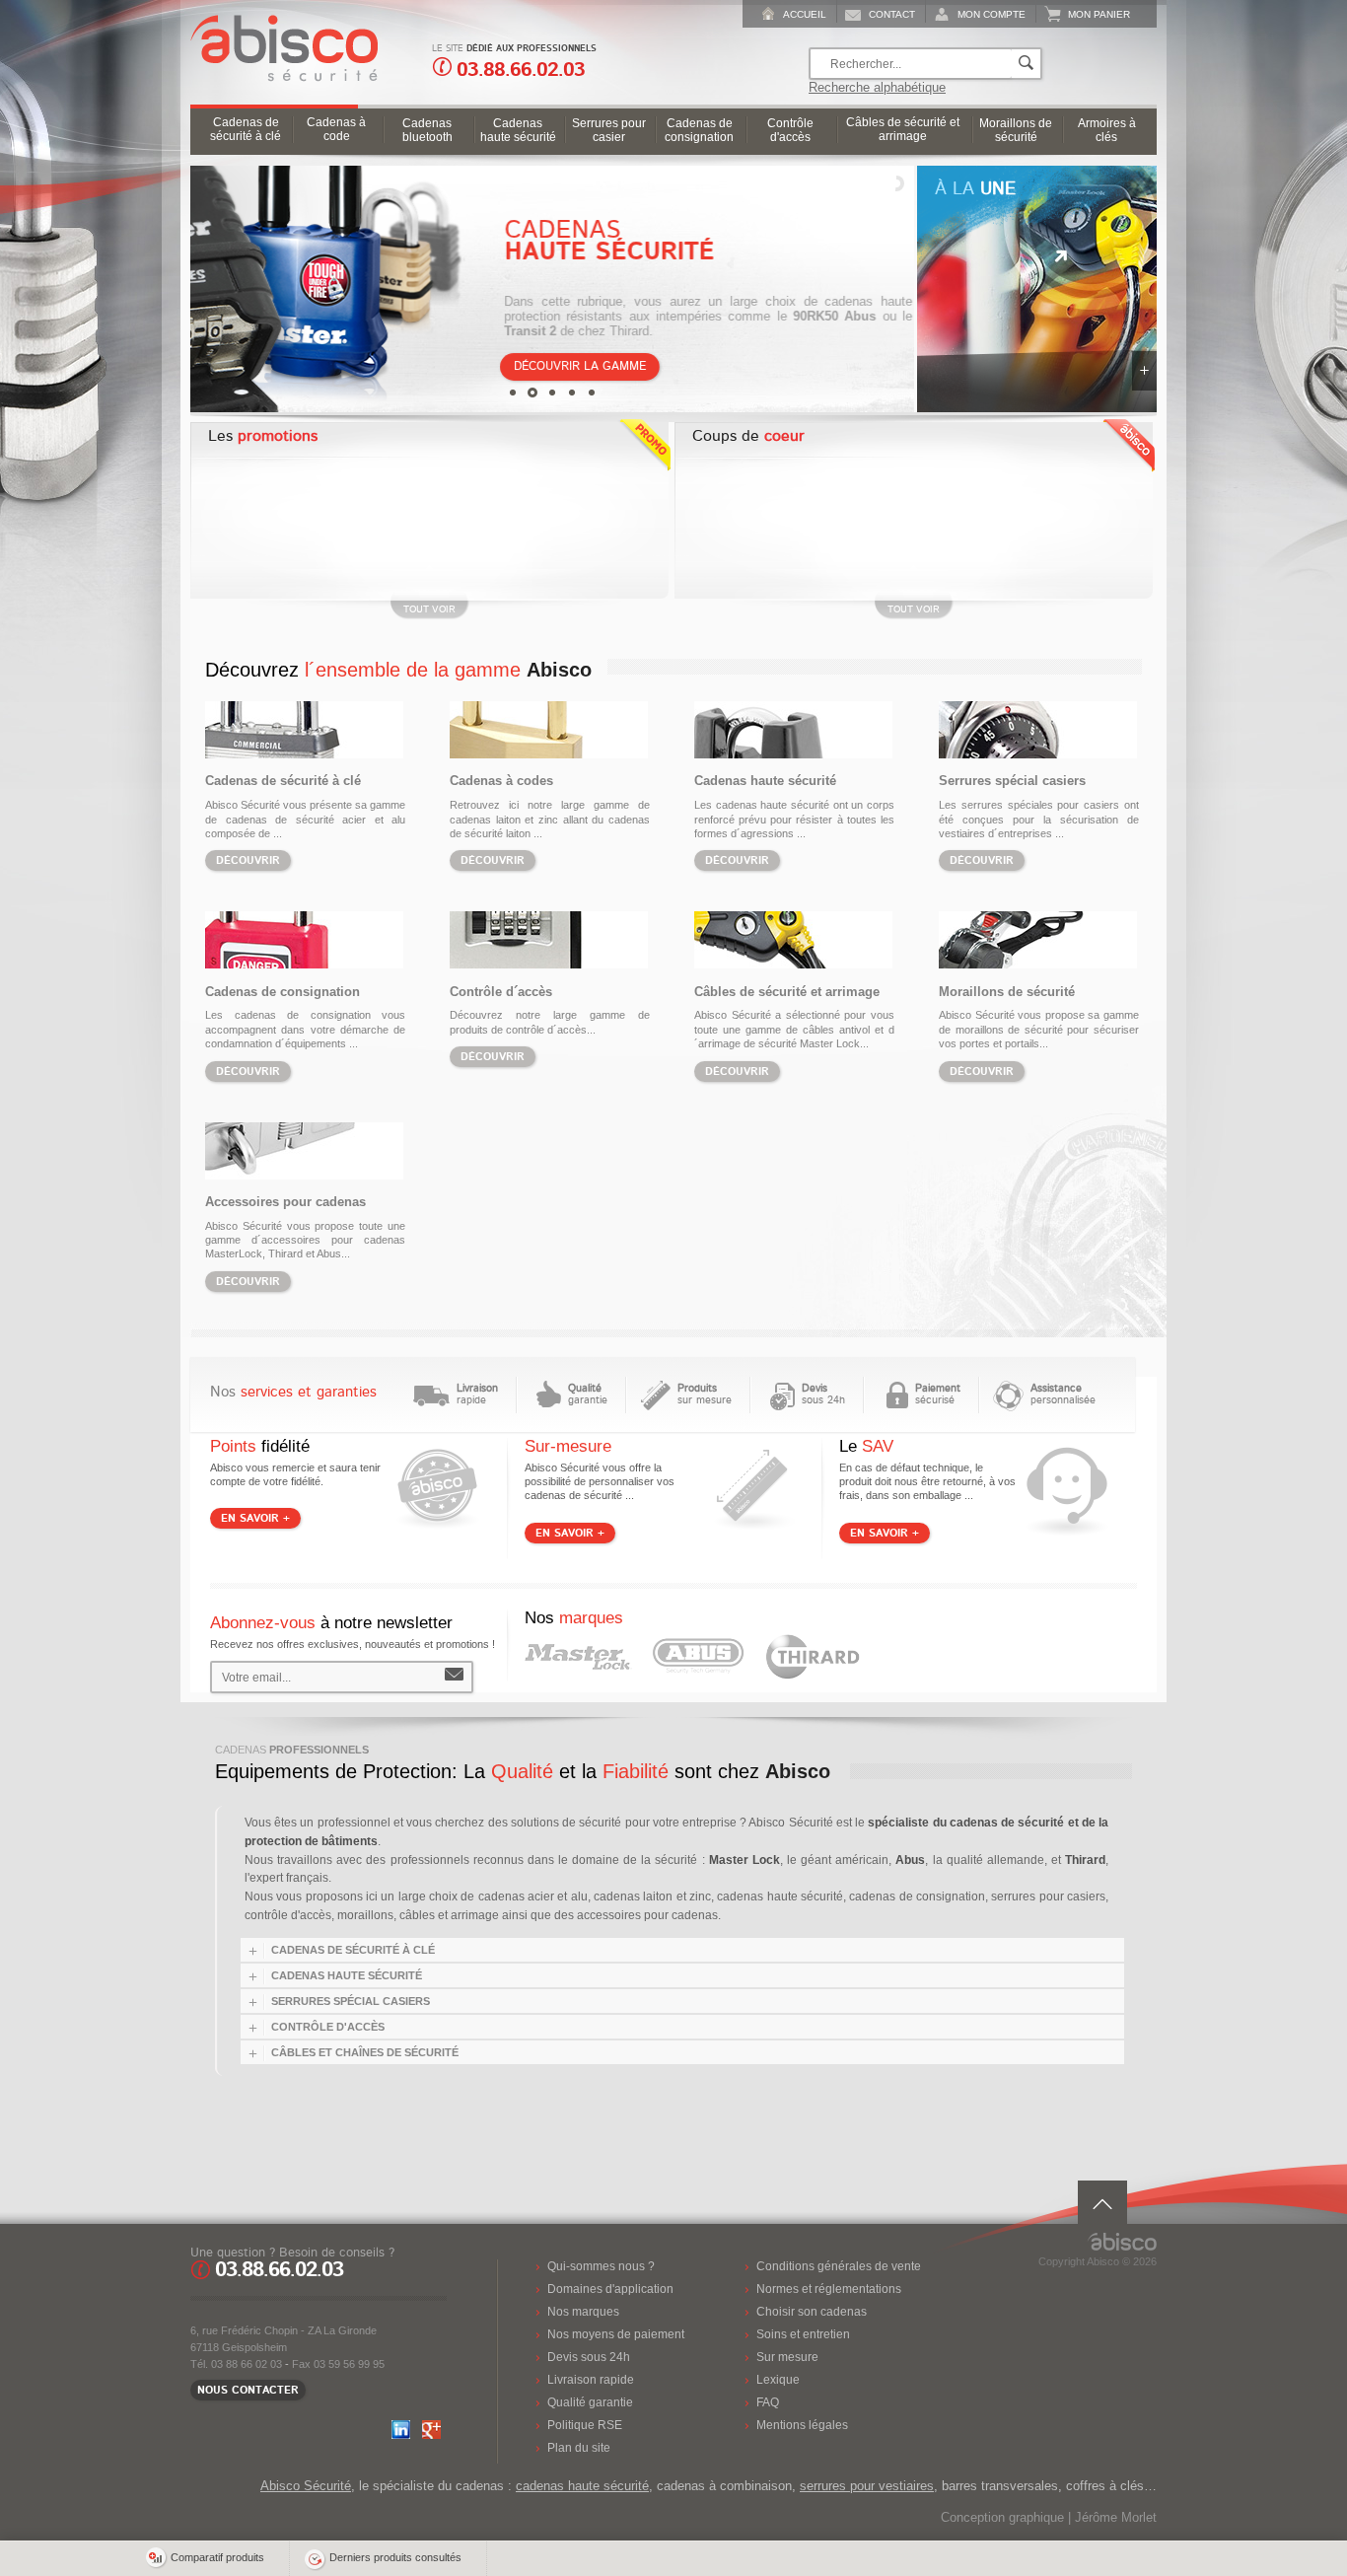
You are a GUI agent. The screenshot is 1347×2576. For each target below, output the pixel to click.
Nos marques (583, 2311)
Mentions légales (802, 2425)
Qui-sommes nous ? (601, 2266)
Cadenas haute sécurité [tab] (347, 1975)
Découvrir (248, 860)
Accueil (805, 14)
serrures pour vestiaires (867, 2486)
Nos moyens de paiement (616, 2334)
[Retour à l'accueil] (279, 77)
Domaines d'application (610, 2289)
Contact (892, 14)
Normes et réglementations (829, 2289)
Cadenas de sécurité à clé (283, 781)
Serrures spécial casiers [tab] (351, 2001)
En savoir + (1144, 371)
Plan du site (579, 2447)
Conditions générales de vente (839, 2266)
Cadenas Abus (698, 1657)
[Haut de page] (1102, 2202)
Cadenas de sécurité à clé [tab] (353, 1950)
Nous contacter (248, 2390)
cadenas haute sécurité (582, 2486)
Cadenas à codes (501, 781)
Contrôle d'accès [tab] (328, 2027)
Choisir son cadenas (812, 2311)
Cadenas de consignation (283, 992)
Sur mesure (787, 2357)
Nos (293, 1392)
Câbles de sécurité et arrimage (787, 992)
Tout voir (429, 609)
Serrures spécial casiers (1012, 781)
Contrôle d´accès (501, 992)
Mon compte (992, 14)
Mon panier (1099, 14)
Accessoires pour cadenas (285, 1202)
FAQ (768, 2402)
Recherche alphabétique (877, 87)
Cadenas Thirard (813, 1657)
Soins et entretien (803, 2334)
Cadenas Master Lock (578, 1657)
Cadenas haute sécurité (765, 781)
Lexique (778, 2379)
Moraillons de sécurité (1007, 992)
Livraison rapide (591, 2379)
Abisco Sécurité (306, 2486)
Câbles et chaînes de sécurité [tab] (365, 2052)
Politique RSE (585, 2425)
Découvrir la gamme (581, 366)
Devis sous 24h (589, 2357)
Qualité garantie (590, 2402)
